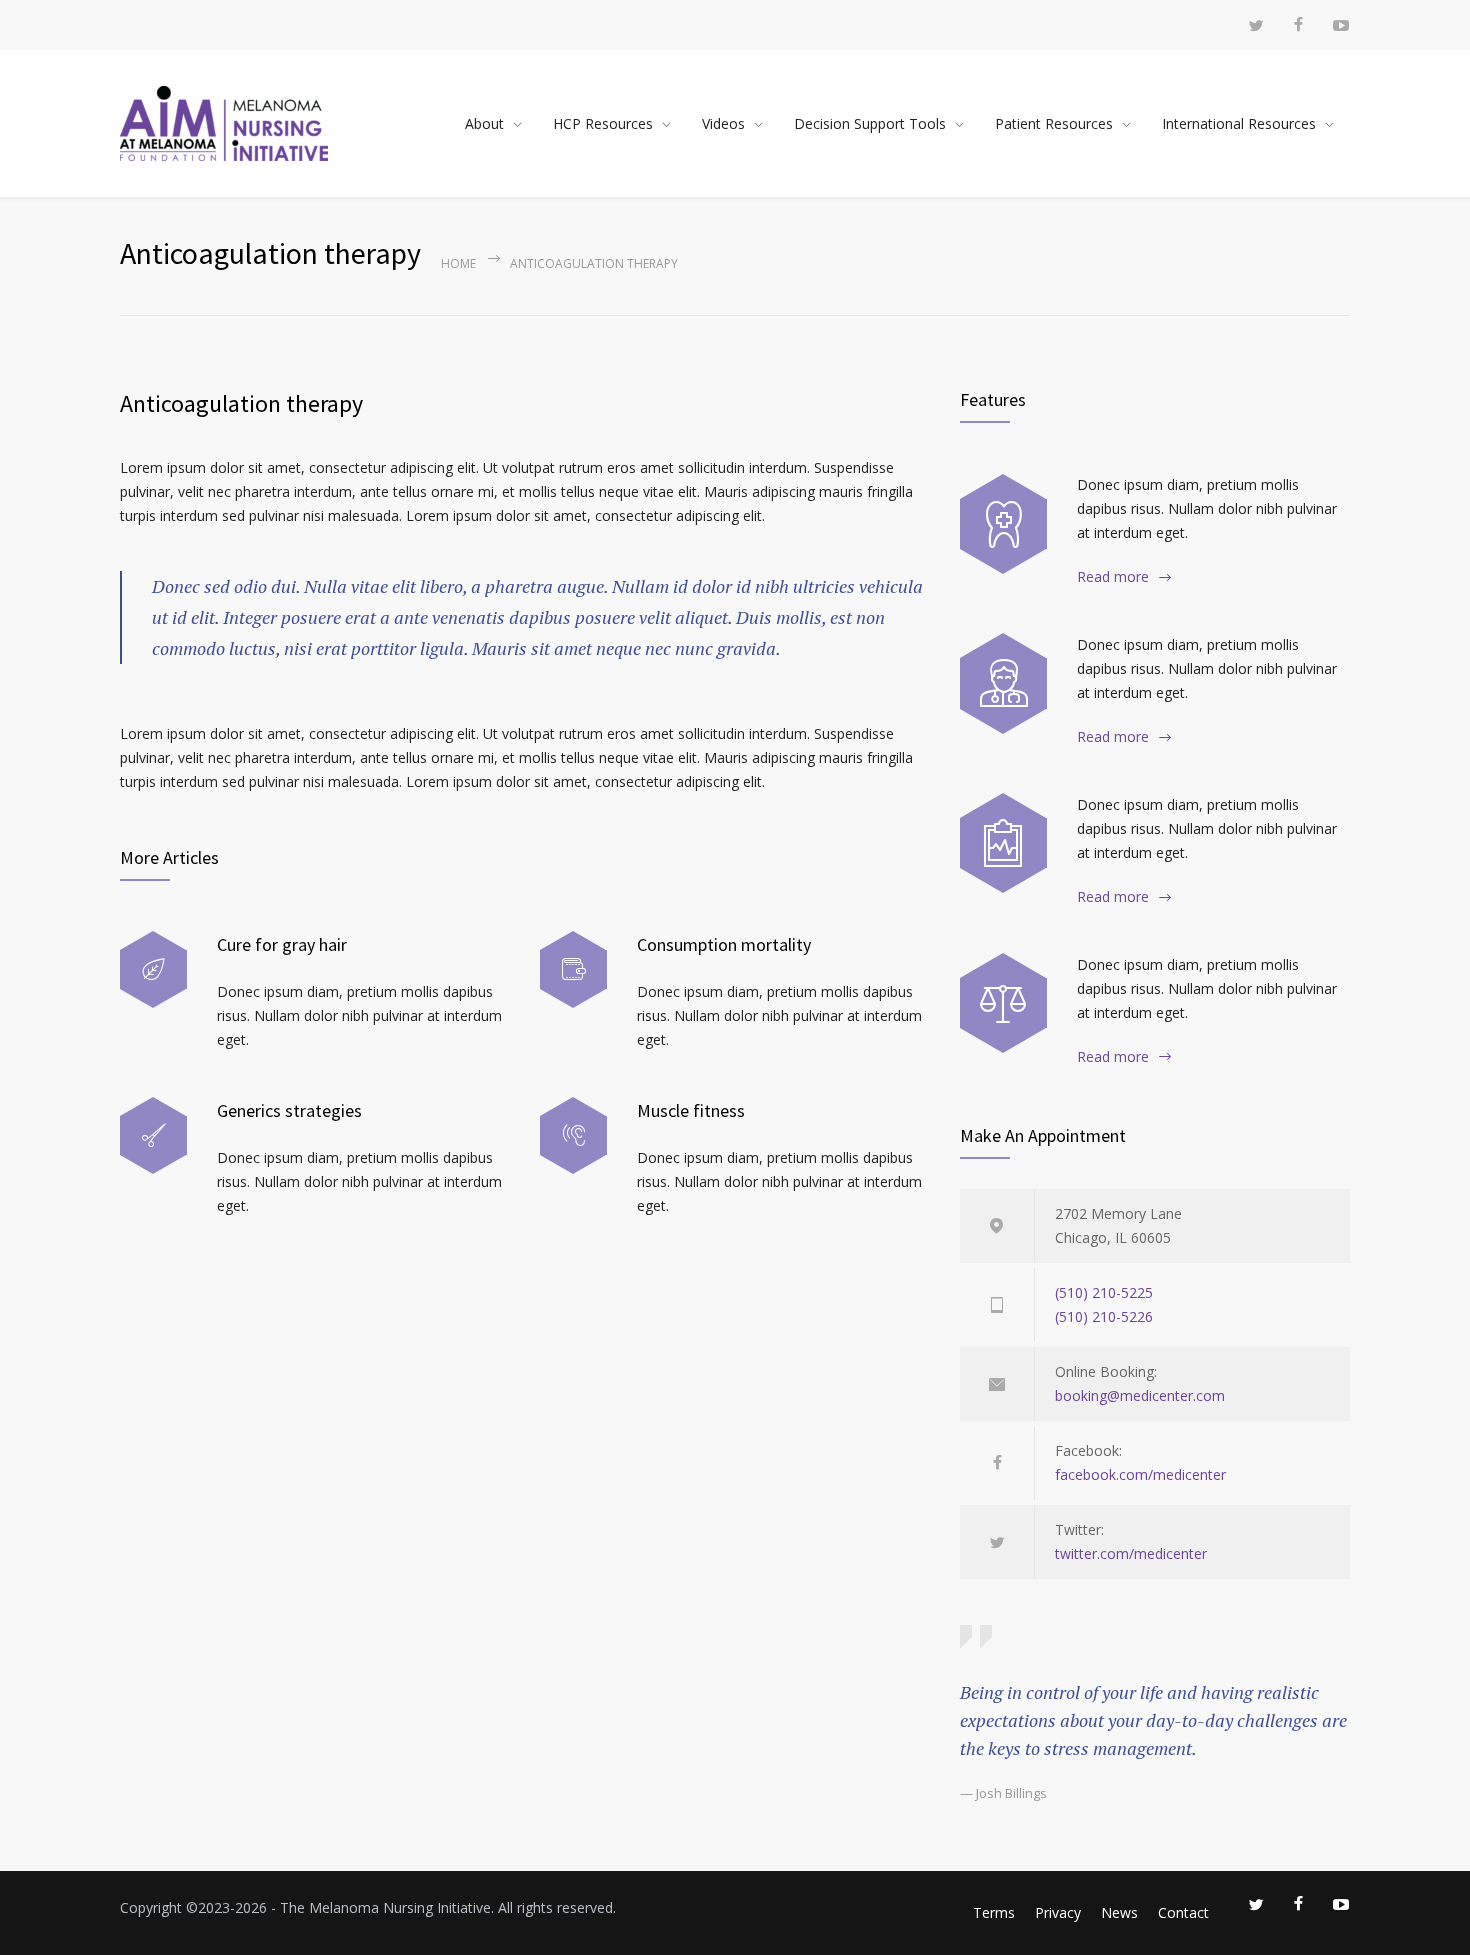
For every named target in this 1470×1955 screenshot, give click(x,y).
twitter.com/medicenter (1131, 1553)
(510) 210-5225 (1104, 1292)
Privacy (1058, 1912)
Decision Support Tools (870, 123)
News (1119, 1912)
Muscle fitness (691, 1110)
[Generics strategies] (153, 1135)
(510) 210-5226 (1104, 1316)
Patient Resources (1054, 123)
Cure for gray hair (282, 944)
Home (458, 263)
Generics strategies (289, 1110)
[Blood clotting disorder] (1003, 524)
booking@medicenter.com (1140, 1395)
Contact (1183, 1912)
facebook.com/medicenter (1140, 1474)
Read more (1113, 576)
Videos (723, 123)
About (484, 123)
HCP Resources (603, 123)
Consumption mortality (724, 944)
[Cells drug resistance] (1003, 683)
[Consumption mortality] (573, 969)
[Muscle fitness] (573, 1135)
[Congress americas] (1003, 843)
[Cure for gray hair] (153, 969)
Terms (994, 1912)
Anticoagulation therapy (241, 403)
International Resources (1239, 123)
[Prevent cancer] (1003, 1003)
